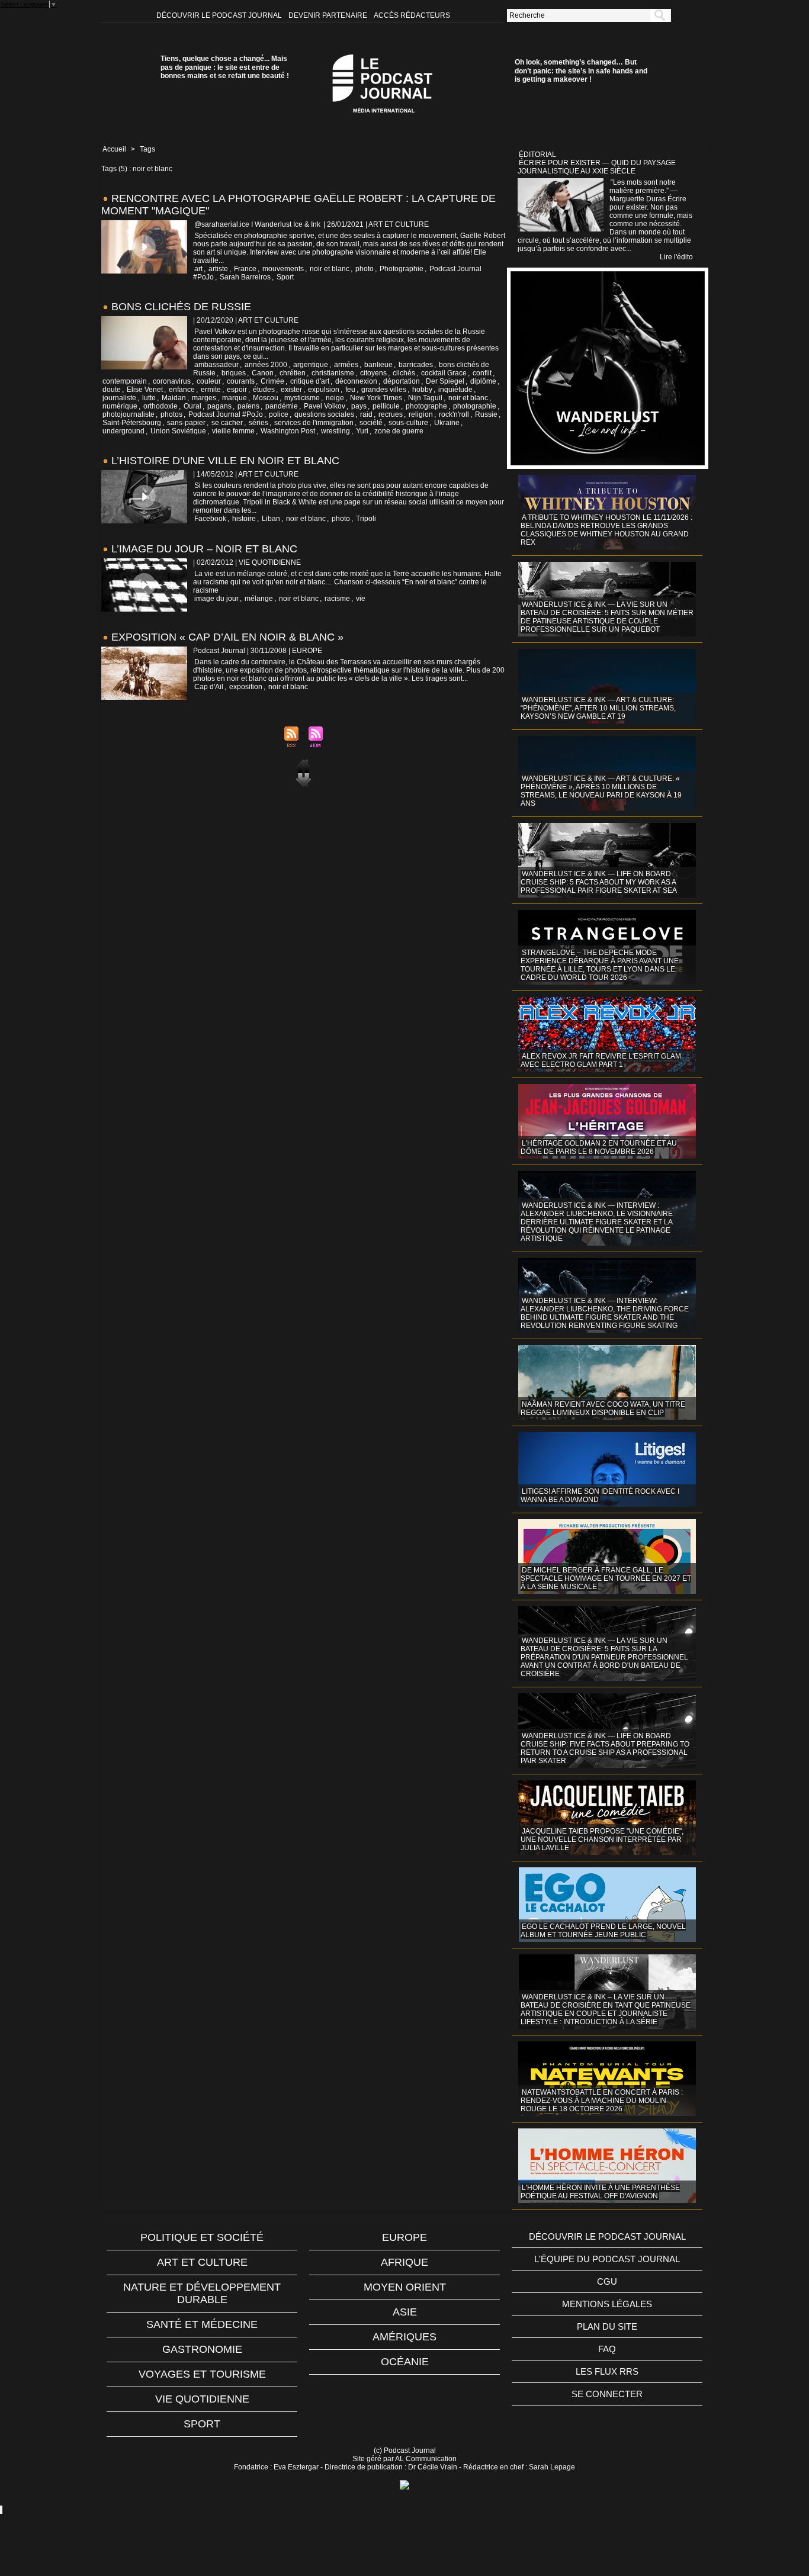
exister (291, 390)
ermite (211, 390)
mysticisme (302, 398)
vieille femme (233, 431)
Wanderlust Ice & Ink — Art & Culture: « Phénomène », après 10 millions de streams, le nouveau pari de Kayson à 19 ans (601, 791)
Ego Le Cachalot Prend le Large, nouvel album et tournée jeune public (603, 1931)
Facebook (210, 519)
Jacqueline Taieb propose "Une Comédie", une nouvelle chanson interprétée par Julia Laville (602, 1839)
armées (346, 365)
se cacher (227, 423)
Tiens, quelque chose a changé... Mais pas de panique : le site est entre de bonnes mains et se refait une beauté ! (225, 67)
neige (335, 398)
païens (248, 406)
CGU (607, 2281)
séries (259, 423)
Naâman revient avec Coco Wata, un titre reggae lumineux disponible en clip (603, 1408)
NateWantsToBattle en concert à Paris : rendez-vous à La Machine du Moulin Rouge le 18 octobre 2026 (602, 2101)
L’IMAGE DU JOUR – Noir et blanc (204, 549)
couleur (209, 381)
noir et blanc (330, 269)
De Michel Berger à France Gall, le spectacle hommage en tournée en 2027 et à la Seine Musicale (606, 1578)
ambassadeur (216, 365)
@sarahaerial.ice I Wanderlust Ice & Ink (257, 224)
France (245, 269)
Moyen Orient (405, 2287)
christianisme (333, 373)
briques (234, 373)
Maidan (174, 398)
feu (350, 390)
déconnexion (356, 381)
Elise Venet (145, 390)
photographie (475, 406)
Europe (404, 2237)
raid (366, 414)
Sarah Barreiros (245, 277)
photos (171, 414)
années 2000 (266, 365)
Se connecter (607, 2394)
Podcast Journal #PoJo (226, 414)
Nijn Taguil (425, 398)
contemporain (125, 381)
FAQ (607, 2349)
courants (241, 381)
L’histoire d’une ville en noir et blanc (225, 461)
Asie (405, 2312)
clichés (404, 373)
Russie (486, 414)
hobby (422, 390)
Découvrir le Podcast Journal (220, 15)
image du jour (216, 599)
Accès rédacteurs (412, 15)
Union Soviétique (178, 431)
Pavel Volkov (325, 406)
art (198, 269)
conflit (482, 373)
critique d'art (310, 381)
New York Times (376, 398)
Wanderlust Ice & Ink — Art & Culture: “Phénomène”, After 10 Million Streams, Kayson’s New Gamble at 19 (598, 708)
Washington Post (288, 431)
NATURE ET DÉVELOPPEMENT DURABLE (202, 2293)
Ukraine (447, 423)
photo (365, 269)
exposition (246, 687)
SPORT (202, 2424)
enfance (182, 390)
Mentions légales (607, 2304)
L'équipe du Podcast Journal (607, 2259)
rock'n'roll (454, 414)
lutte (149, 398)
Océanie (405, 2362)
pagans (219, 406)
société (371, 423)
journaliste (119, 398)
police (279, 414)
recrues (391, 414)
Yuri (362, 431)
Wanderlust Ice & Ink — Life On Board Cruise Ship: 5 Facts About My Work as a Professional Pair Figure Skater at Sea (599, 882)
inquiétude (455, 390)
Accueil (114, 149)
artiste (218, 269)
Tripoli (366, 519)
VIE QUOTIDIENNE (202, 2399)
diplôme (483, 381)
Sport (285, 277)
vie (361, 599)
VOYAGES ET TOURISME (202, 2374)
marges (204, 398)
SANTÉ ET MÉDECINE (202, 2324)
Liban (271, 519)
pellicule (386, 406)
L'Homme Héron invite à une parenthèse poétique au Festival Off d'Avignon (600, 2192)
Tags (147, 149)
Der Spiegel (445, 381)
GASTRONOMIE (202, 2349)
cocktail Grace (444, 373)
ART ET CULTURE (202, 2262)
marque (235, 398)
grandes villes (384, 390)
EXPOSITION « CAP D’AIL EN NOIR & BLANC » (227, 637)
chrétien (293, 373)
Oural (192, 406)
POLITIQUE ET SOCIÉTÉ (202, 2237)
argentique (311, 365)
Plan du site (607, 2326)
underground (123, 431)
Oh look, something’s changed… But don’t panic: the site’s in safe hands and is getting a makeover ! (581, 71)
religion (421, 414)
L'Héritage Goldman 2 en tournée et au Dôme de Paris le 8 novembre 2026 (599, 1147)
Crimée (272, 381)
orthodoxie (160, 406)
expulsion (324, 390)
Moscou (266, 398)
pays (359, 406)
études (264, 390)
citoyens (373, 373)
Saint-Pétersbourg (132, 423)
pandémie (282, 406)
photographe (426, 406)
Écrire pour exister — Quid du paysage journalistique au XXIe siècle (597, 167)
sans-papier (186, 423)
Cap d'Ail (209, 687)
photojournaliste (129, 414)
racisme (337, 599)
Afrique (404, 2262)
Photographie (402, 269)
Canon (263, 373)
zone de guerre (399, 431)
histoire (244, 519)
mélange (259, 599)
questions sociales (324, 414)
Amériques (404, 2337)
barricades (416, 365)
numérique (120, 406)
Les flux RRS (607, 2371)
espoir (237, 390)
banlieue (378, 365)
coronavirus (172, 381)
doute (112, 390)
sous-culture (408, 423)
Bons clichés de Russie (181, 307)
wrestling (336, 431)
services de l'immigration (314, 423)
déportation (402, 381)
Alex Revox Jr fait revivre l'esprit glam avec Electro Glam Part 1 (601, 1060)
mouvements (283, 269)
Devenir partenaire (329, 15)
